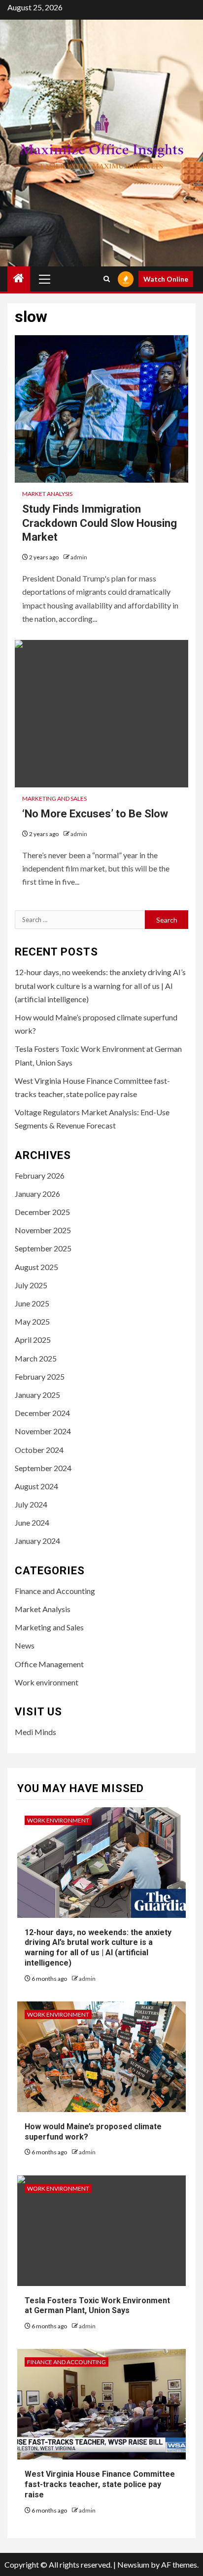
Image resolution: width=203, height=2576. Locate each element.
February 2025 (40, 1376)
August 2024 (36, 1486)
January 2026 (37, 1194)
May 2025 (32, 1321)
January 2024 (37, 1541)
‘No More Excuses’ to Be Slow (95, 814)
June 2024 (32, 1522)
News (25, 1645)
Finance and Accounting (55, 1591)
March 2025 (36, 1358)
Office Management (49, 1664)
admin (79, 557)
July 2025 (31, 1285)
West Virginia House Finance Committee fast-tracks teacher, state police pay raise (100, 2484)
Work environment (47, 1682)
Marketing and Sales (54, 798)
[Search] (107, 279)
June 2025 (32, 1303)
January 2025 (37, 1395)
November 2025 (43, 1230)
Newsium (133, 2564)
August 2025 (36, 1267)
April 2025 (33, 1340)
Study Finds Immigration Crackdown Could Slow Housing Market (100, 523)
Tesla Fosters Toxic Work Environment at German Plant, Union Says (97, 2306)
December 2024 (42, 1413)
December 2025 (42, 1212)
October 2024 (39, 1450)
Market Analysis (47, 494)
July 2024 (31, 1504)
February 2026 (40, 1175)
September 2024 (43, 1468)
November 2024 (43, 1431)
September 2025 (43, 1248)
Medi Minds (35, 1732)
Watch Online (166, 279)
